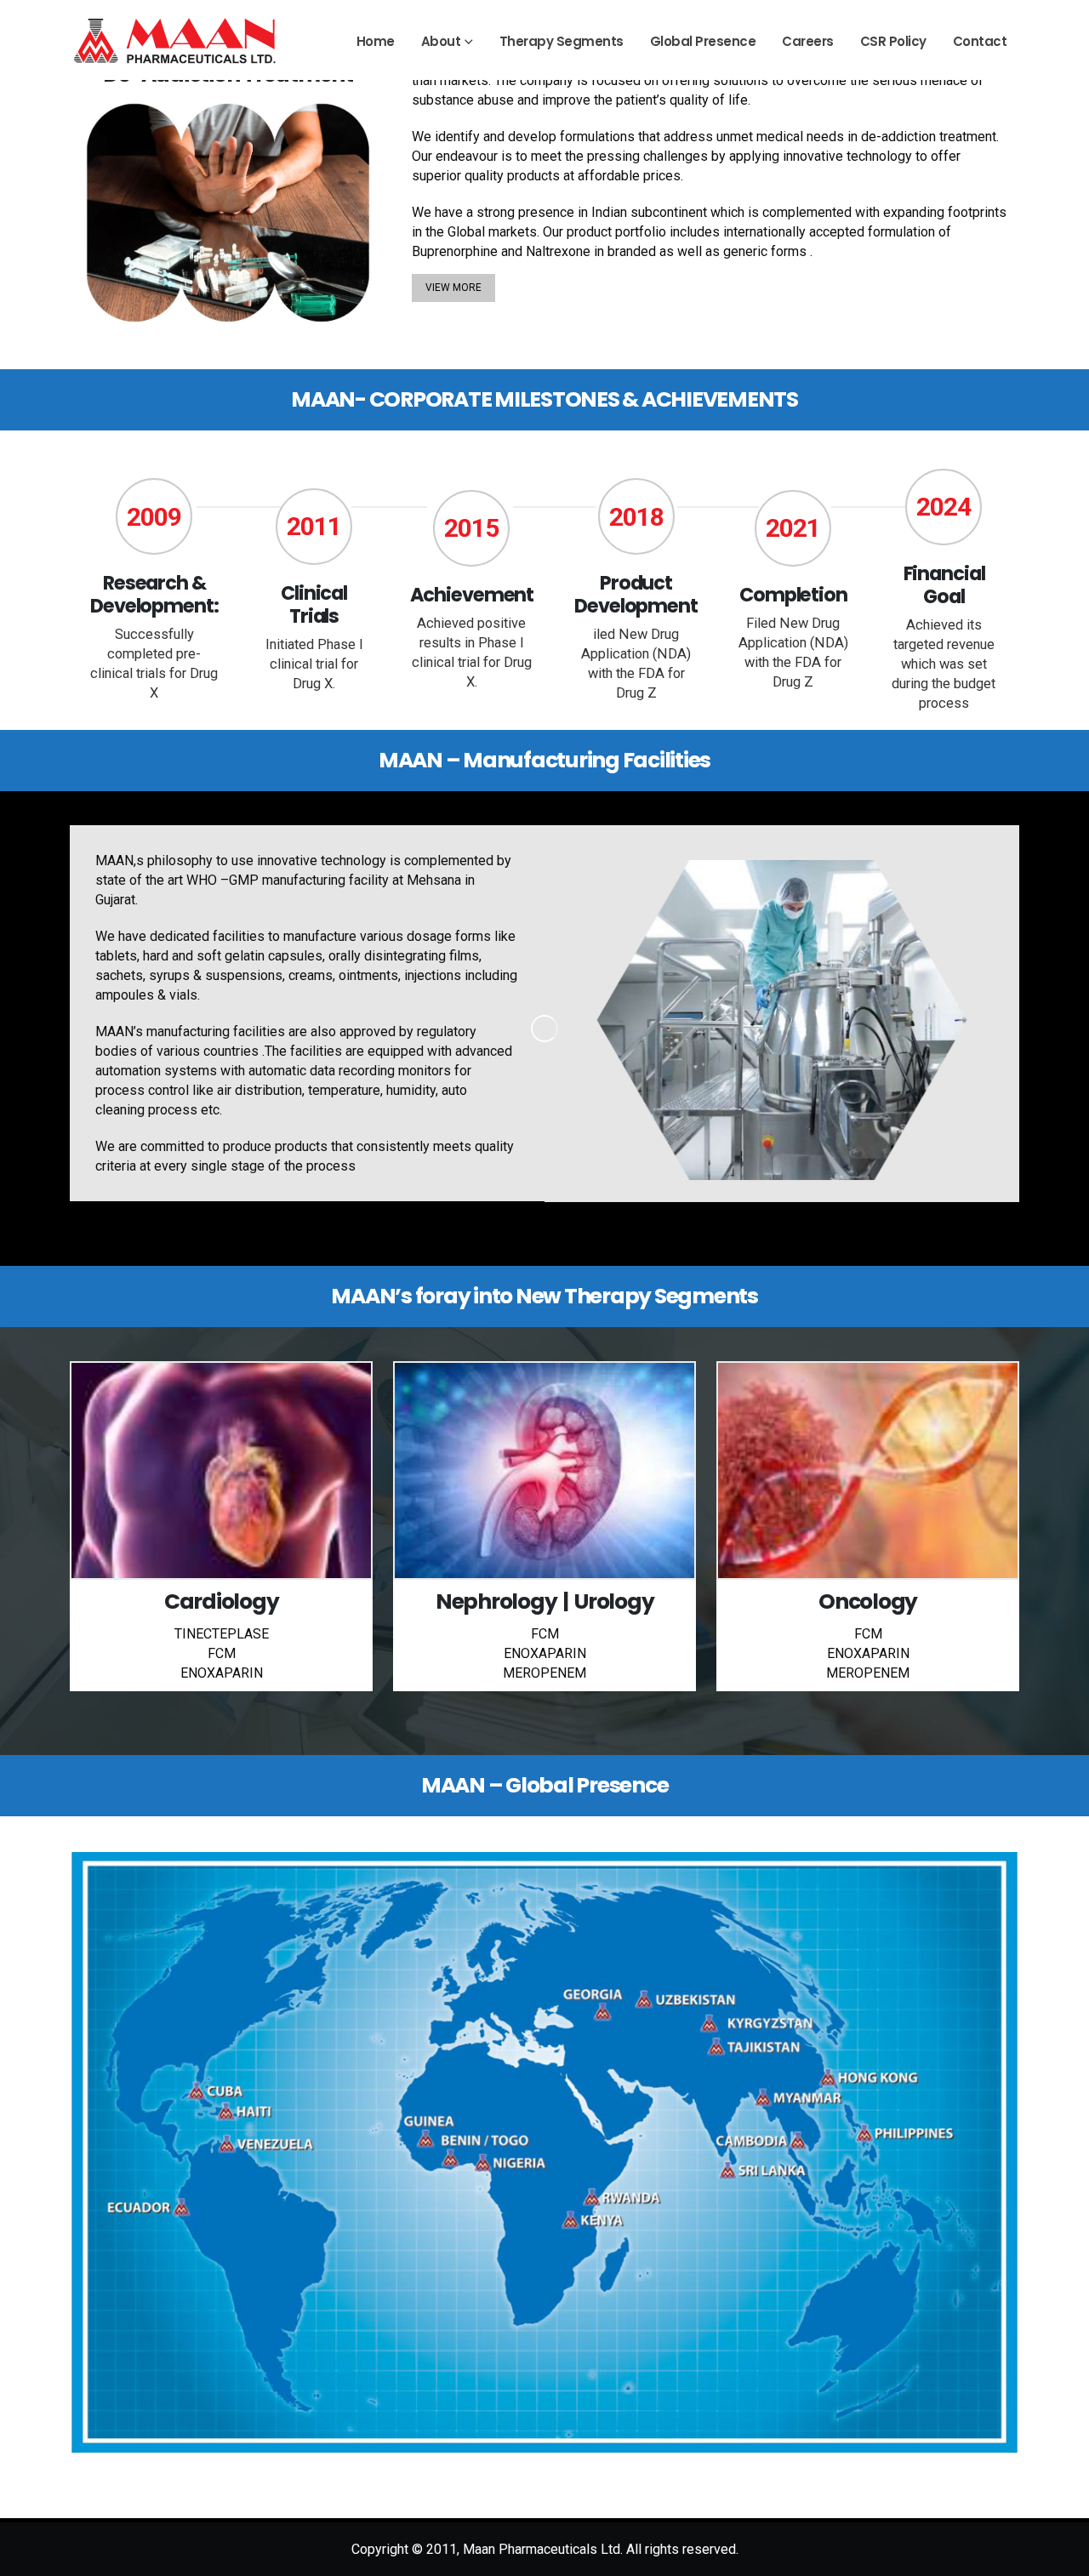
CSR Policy (893, 41)
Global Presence (703, 41)
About (441, 41)
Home (376, 41)
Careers (808, 41)
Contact (980, 41)
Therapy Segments (562, 41)
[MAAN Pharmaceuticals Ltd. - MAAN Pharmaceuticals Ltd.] (176, 41)
